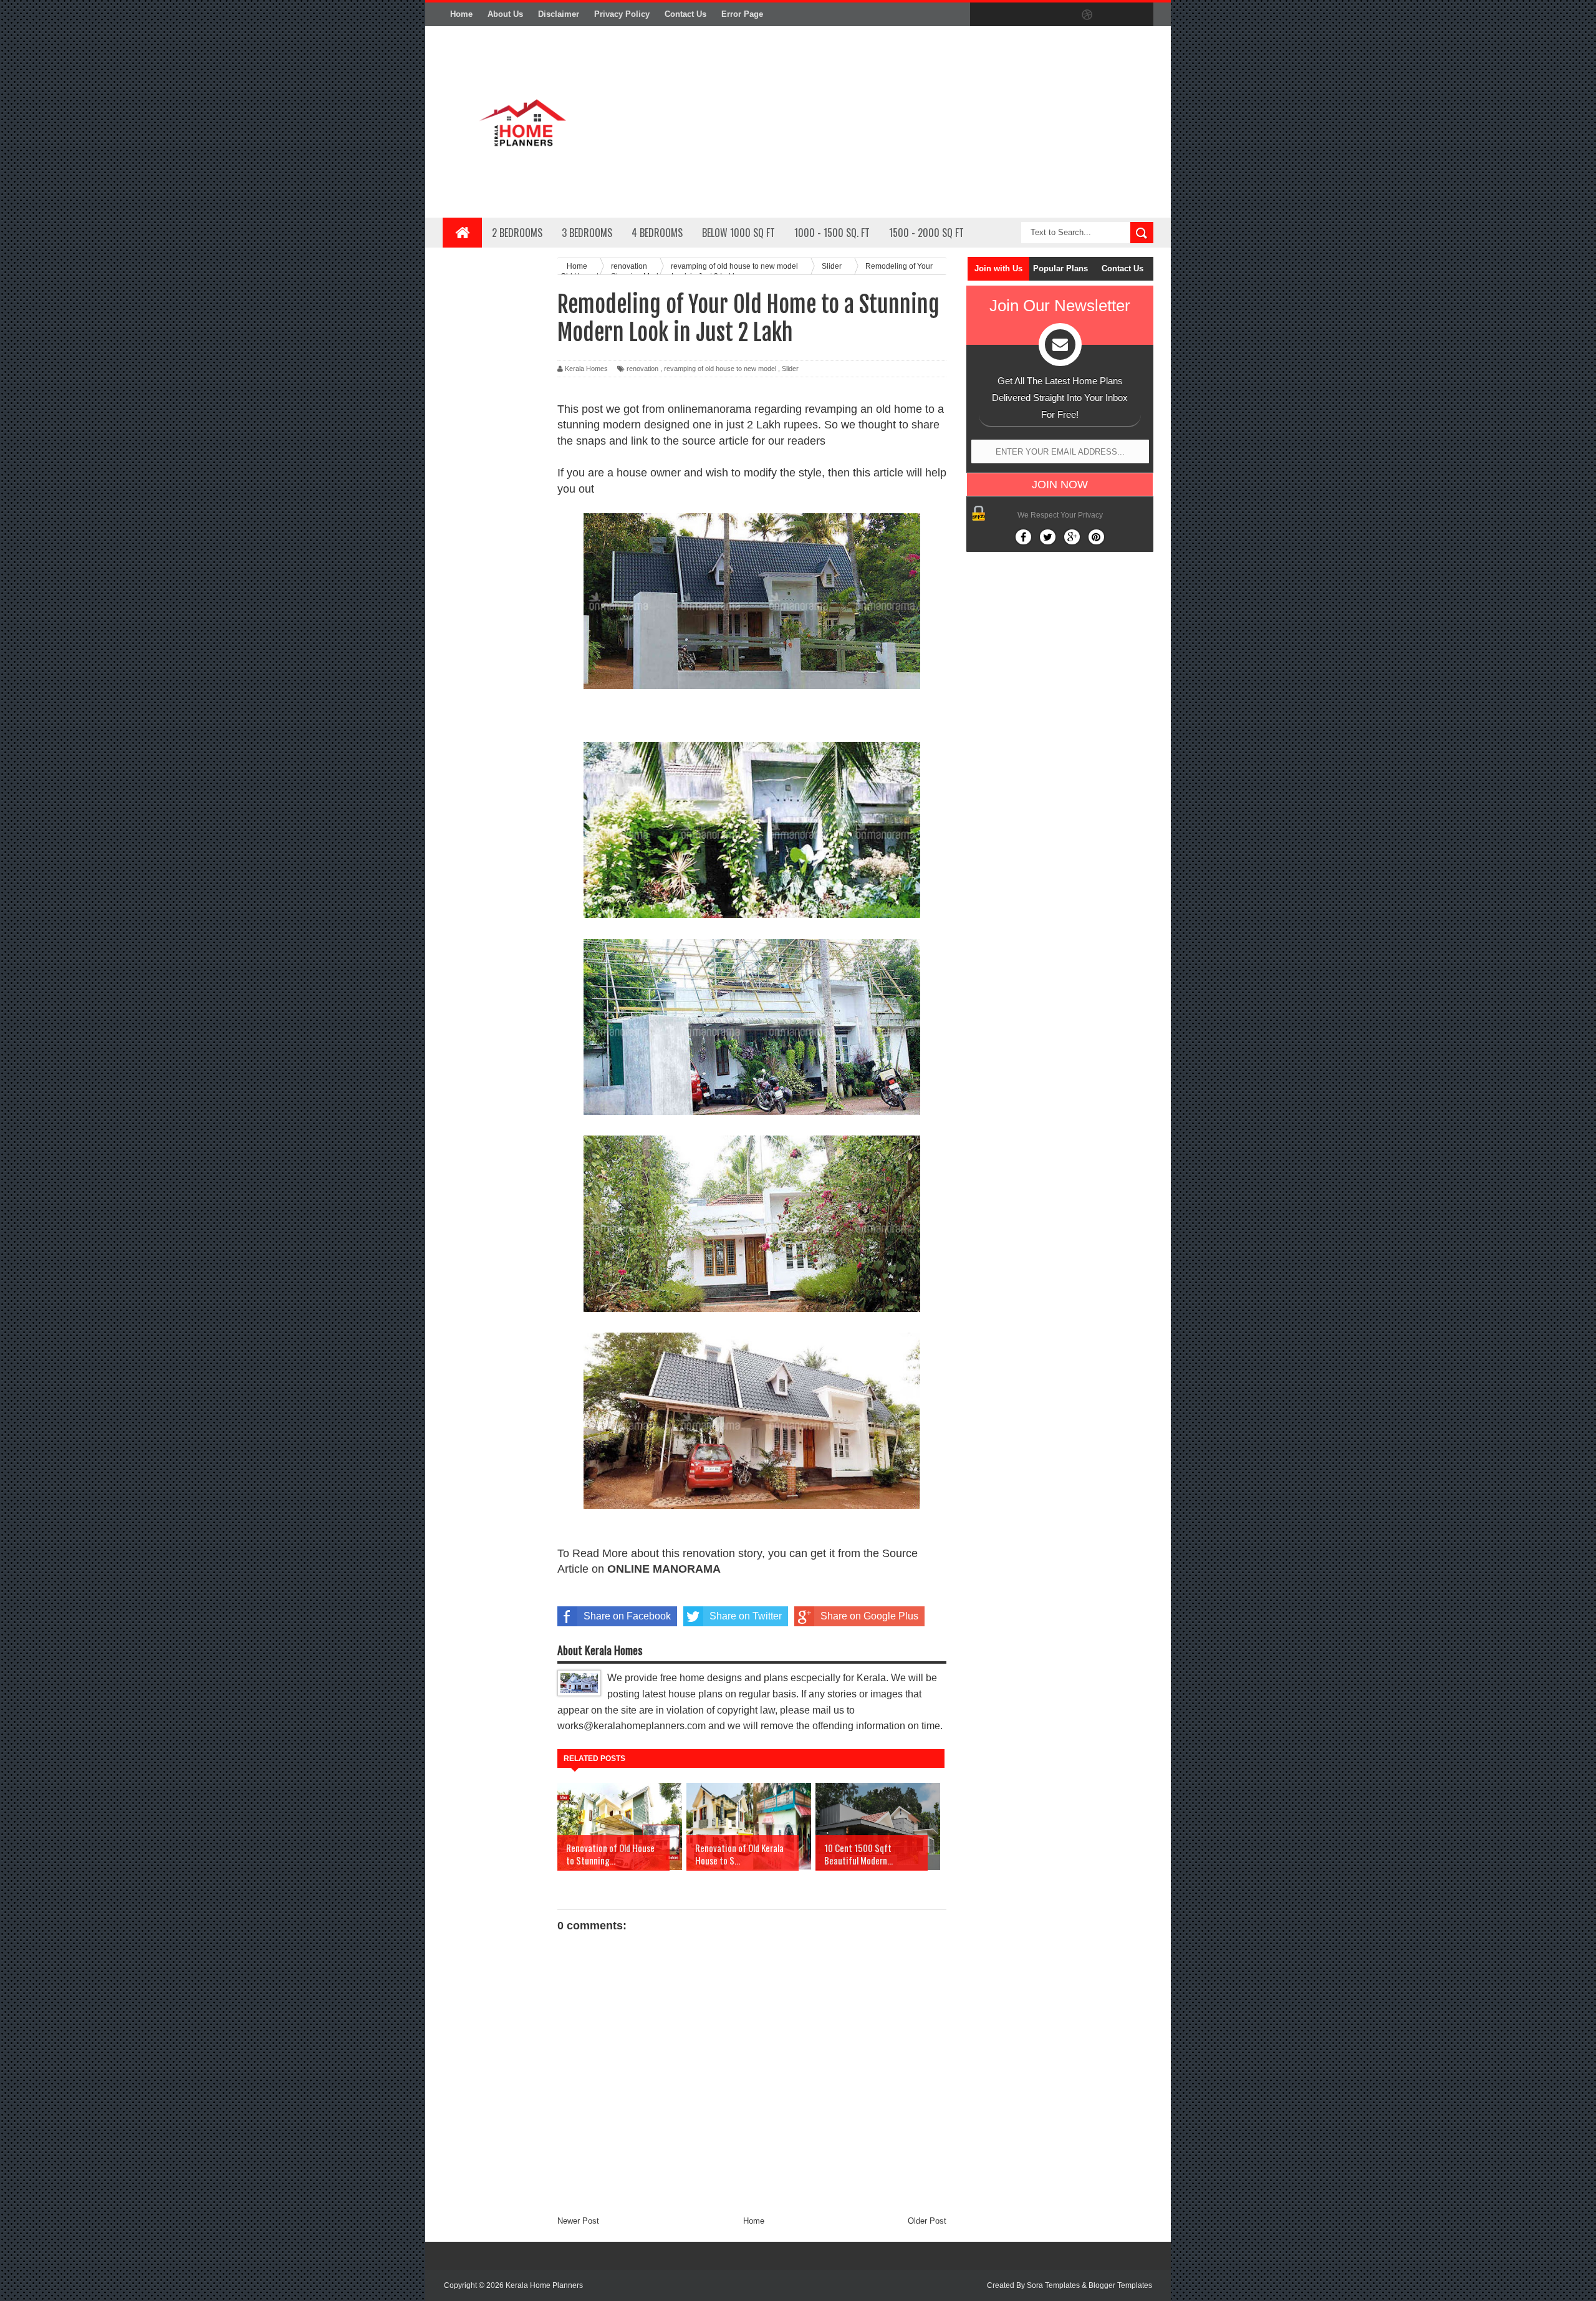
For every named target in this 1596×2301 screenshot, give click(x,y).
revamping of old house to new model (720, 369)
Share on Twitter (746, 1616)
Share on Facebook (627, 1616)
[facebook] (983, 15)
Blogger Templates (1120, 2285)
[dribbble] (1087, 15)
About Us (505, 14)
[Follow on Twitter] (1048, 537)
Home (461, 14)
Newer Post (578, 2221)
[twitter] (1009, 15)
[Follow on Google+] (1072, 537)
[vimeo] (1035, 15)
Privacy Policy (622, 14)
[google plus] (1140, 15)
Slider (790, 369)
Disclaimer (559, 14)
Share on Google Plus (869, 1616)
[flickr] (1061, 15)
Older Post (927, 2221)
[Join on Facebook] (1023, 537)
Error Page (742, 14)
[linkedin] (1113, 15)
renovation (642, 369)
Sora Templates (1053, 2285)
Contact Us (685, 14)
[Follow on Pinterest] (1096, 537)
